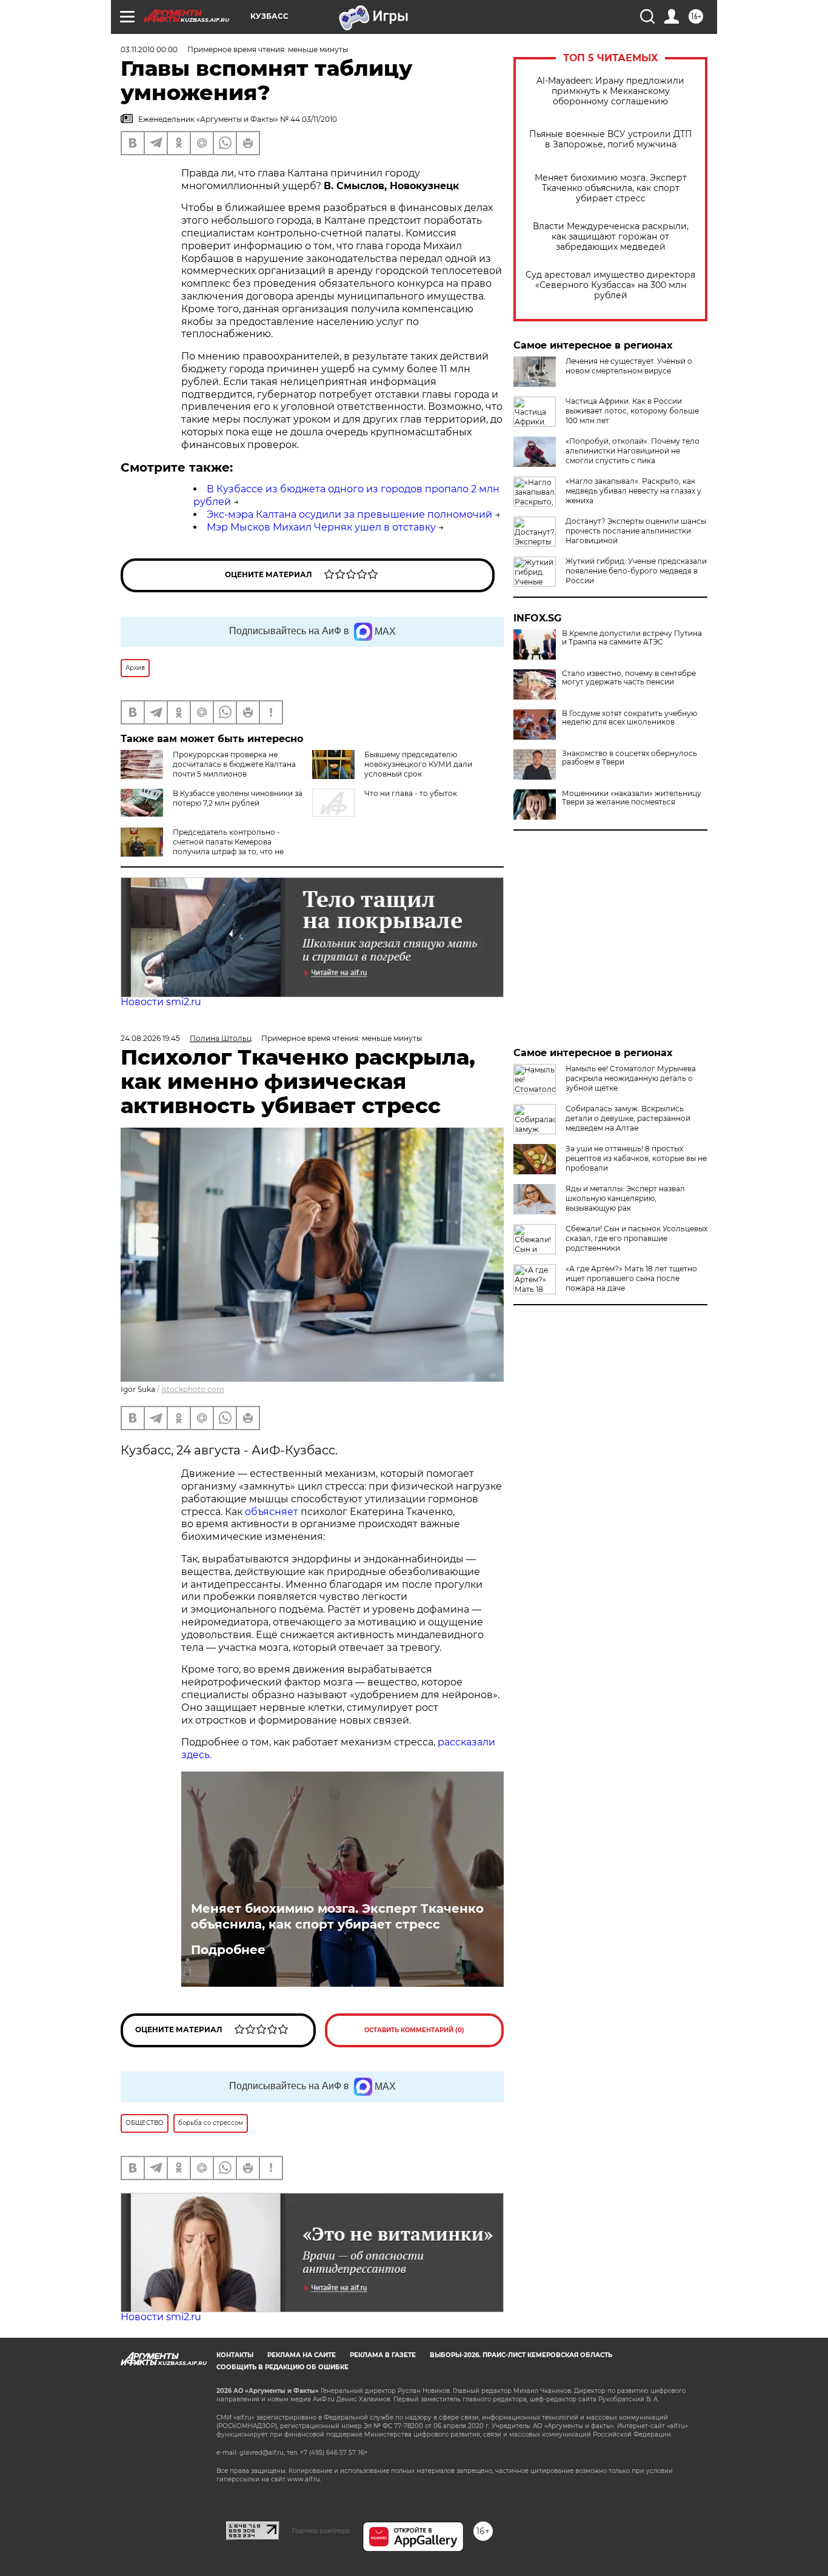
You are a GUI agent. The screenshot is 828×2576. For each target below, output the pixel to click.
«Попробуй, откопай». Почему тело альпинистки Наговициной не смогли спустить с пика (633, 451)
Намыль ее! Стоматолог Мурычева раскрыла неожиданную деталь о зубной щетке (631, 1078)
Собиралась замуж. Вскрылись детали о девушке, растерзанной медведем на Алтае (628, 1118)
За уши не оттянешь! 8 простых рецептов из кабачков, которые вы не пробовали (636, 1158)
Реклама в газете (383, 2355)
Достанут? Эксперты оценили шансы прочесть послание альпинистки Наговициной (636, 531)
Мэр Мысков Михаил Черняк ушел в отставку (321, 527)
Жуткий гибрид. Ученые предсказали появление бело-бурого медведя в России (636, 571)
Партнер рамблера (321, 2531)
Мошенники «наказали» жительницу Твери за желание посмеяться (632, 798)
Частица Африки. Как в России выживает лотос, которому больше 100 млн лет (632, 411)
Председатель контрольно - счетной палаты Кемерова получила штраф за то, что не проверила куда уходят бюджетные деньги (202, 851)
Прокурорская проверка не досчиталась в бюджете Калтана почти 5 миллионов (234, 764)
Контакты (235, 2355)
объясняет (272, 1512)
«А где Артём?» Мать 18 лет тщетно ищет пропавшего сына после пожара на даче (631, 1278)
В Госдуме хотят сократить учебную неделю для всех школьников (629, 718)
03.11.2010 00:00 (149, 49)
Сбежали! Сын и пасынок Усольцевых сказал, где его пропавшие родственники (636, 1238)
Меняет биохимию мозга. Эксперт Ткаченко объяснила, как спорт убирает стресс (611, 188)
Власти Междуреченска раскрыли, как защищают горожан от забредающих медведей (611, 237)
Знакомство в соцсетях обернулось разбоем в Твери (629, 758)
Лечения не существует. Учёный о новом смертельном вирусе (629, 366)
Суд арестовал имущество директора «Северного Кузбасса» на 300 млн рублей (610, 285)
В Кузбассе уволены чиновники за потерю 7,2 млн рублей (238, 798)
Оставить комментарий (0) (414, 2030)
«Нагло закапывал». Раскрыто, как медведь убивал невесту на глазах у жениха (633, 491)
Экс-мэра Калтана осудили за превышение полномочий (349, 514)
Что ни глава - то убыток (411, 793)
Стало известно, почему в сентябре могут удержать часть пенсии (629, 678)
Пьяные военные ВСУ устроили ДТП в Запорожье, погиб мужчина (611, 139)
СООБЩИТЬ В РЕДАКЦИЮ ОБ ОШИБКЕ (282, 2367)
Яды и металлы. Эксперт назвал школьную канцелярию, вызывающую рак (625, 1198)
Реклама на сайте (302, 2355)
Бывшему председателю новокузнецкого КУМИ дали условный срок (418, 764)
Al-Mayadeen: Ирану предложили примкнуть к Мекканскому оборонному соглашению (610, 91)
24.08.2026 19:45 (150, 1038)
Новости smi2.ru (161, 1002)
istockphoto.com (193, 1389)
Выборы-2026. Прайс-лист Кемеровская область (521, 2355)
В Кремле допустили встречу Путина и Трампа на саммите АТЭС (632, 638)
